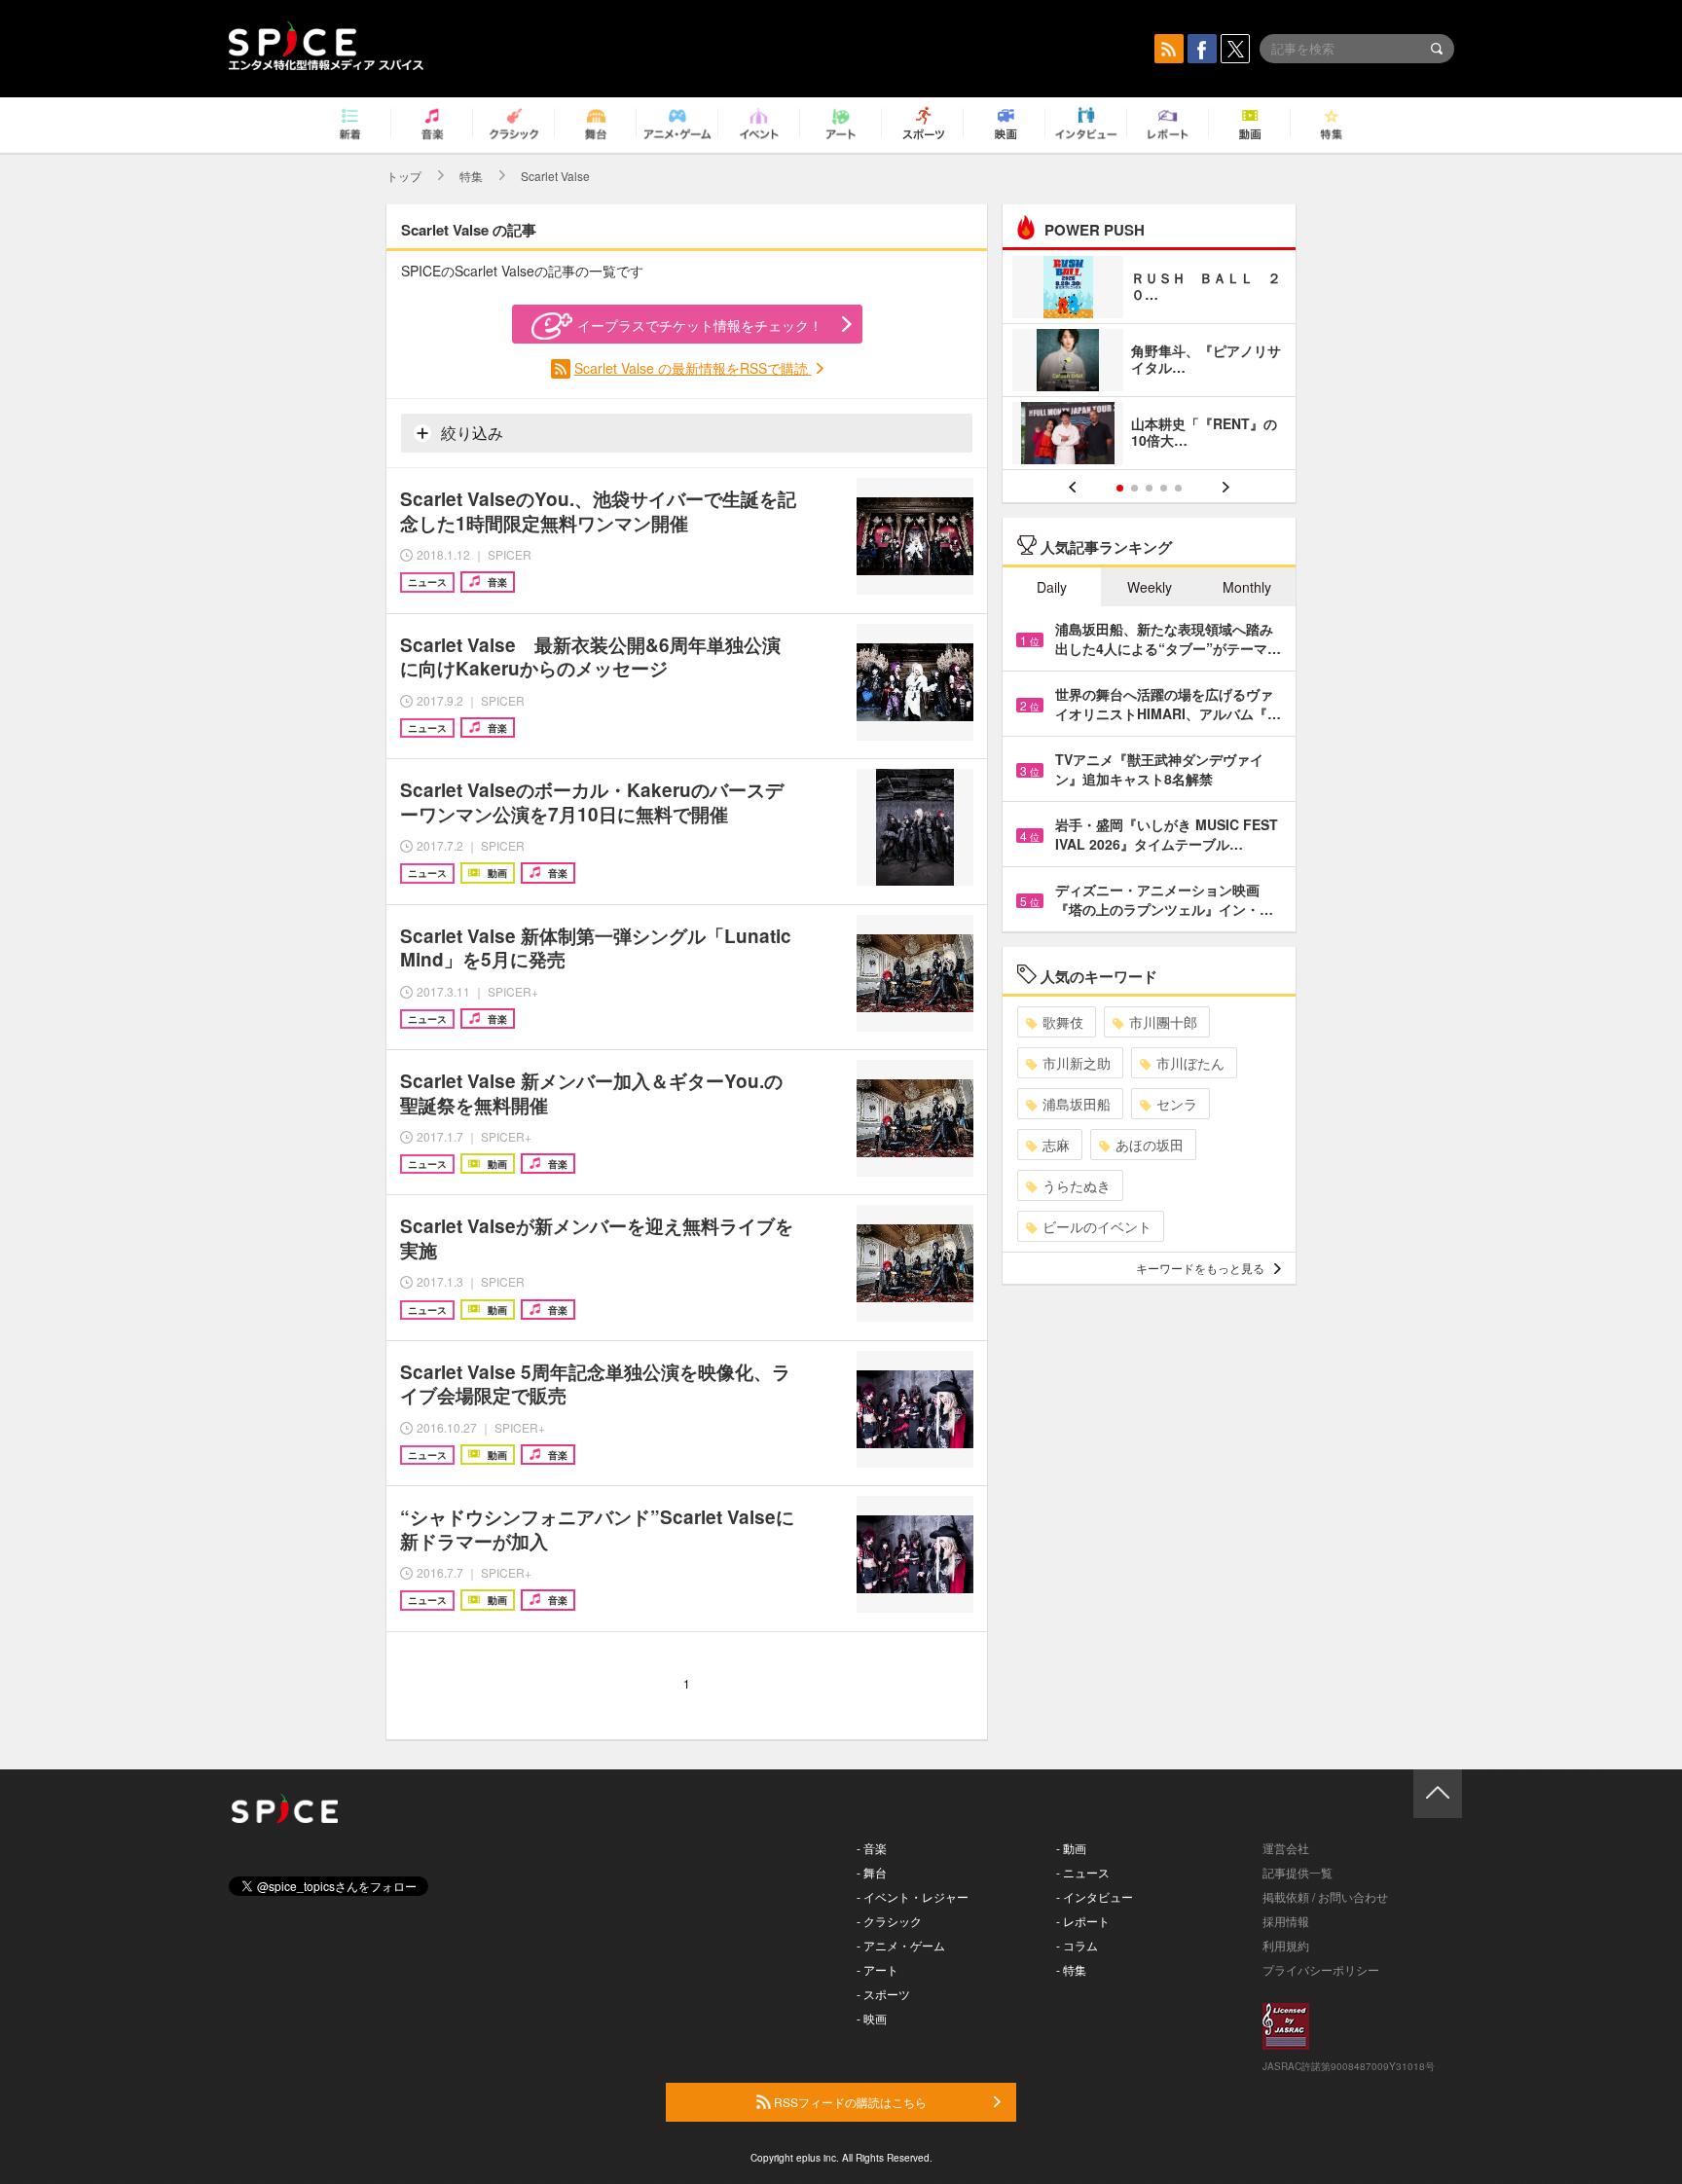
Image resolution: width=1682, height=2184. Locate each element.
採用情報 (1286, 1921)
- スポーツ (883, 1994)
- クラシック (889, 1921)
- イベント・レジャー (913, 1896)
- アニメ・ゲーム (901, 1945)
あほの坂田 (1150, 1145)
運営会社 (1286, 1848)
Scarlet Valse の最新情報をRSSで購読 (693, 368)
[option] (1149, 363)
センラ (1177, 1104)
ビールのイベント (1097, 1226)
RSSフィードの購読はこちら (849, 2102)
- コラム (1077, 1945)
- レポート (1083, 1921)
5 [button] (1178, 488)
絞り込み (470, 433)
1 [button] (1120, 488)
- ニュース (1083, 1872)
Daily (1052, 587)
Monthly (1247, 587)
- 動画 (1071, 1848)
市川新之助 (1077, 1063)
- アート (878, 1969)
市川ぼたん (1190, 1063)
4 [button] (1164, 488)
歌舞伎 (1063, 1022)
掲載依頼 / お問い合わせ (1325, 1896)
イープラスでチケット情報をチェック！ (700, 325)
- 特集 (1071, 1969)
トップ (404, 176)
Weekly (1150, 587)
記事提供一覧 (1298, 1872)
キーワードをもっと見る (1200, 1268)
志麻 (1056, 1145)
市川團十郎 (1163, 1022)
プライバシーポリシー (1321, 1969)
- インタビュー (1095, 1896)
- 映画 (872, 2018)
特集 (471, 176)
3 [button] (1149, 488)
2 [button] (1134, 488)
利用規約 (1286, 1945)
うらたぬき (1077, 1185)
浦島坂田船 (1077, 1104)
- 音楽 (872, 1848)
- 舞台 (872, 1872)
